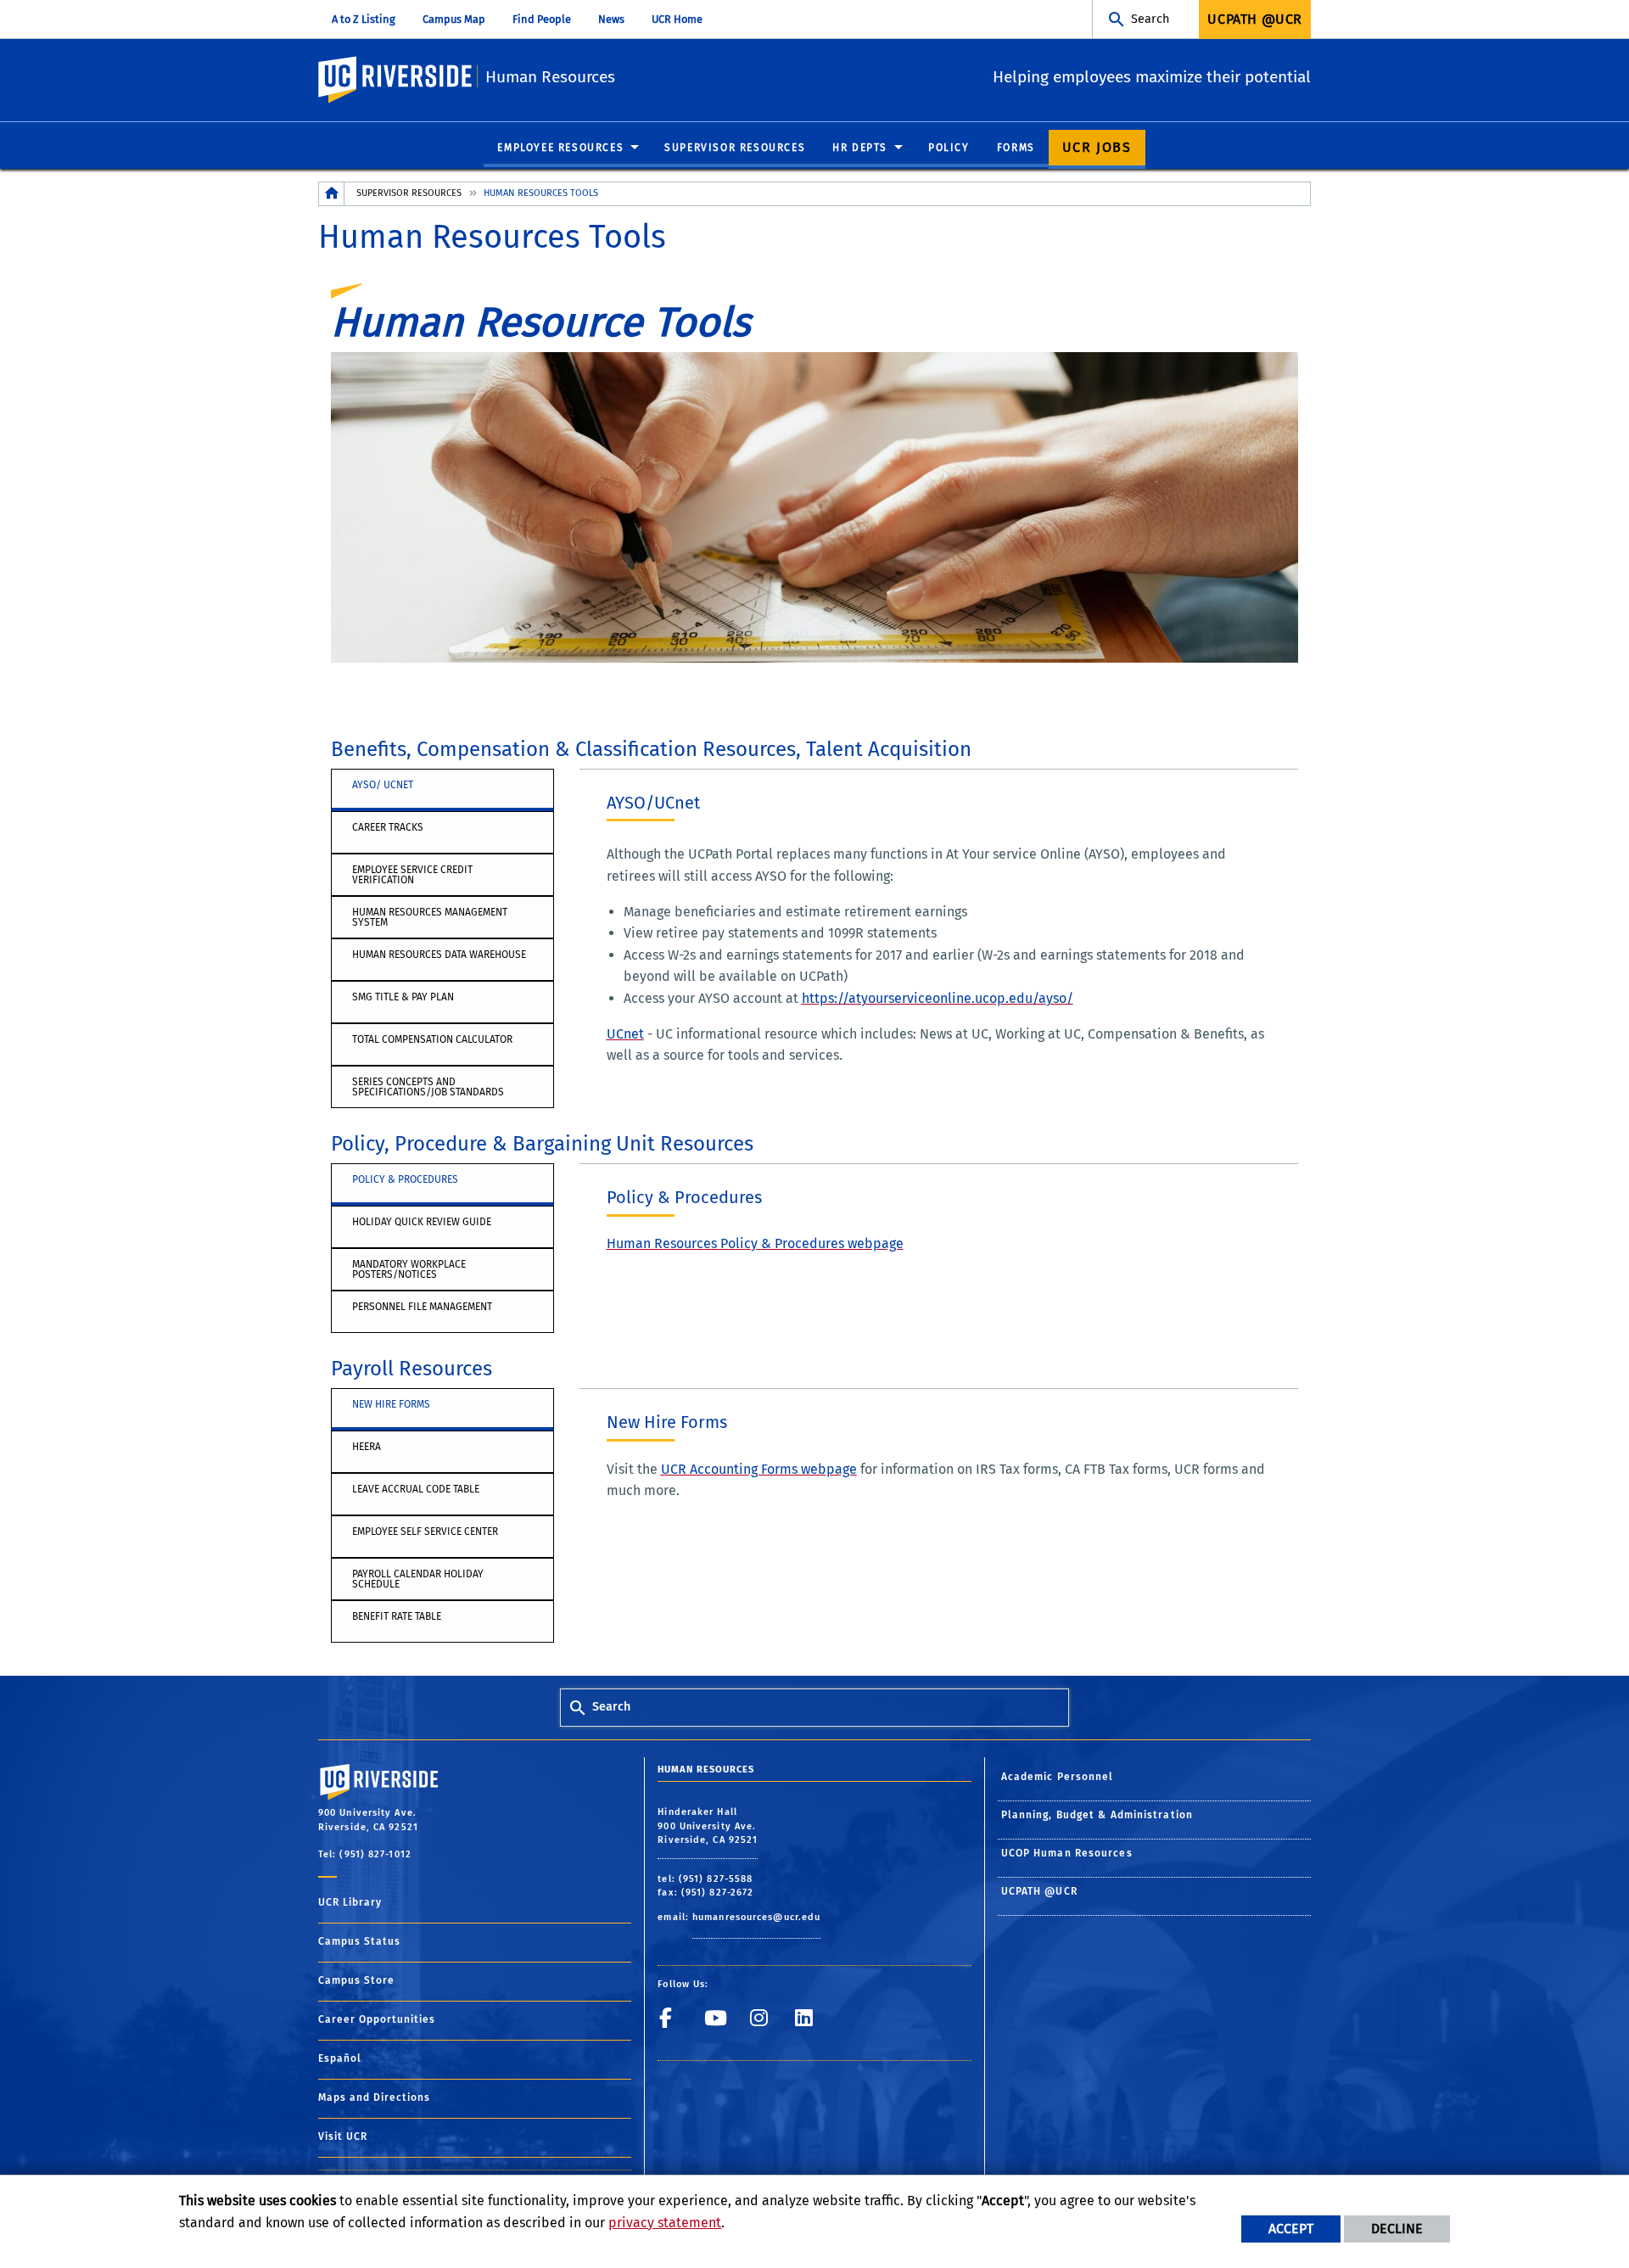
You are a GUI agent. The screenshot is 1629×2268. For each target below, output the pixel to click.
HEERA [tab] (367, 1447)
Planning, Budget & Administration (1097, 1815)
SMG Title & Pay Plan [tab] (403, 997)
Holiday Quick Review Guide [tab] (422, 1222)
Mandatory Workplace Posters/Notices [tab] (409, 1269)
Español (340, 2058)
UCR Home (677, 19)
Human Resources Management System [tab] (430, 917)
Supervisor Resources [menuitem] (735, 148)
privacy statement (665, 2223)
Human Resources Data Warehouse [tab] (439, 955)
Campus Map (454, 19)
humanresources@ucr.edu (756, 1917)
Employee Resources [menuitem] (560, 148)
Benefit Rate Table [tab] (397, 1616)
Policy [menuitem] (949, 148)
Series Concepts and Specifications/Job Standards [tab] (428, 1087)
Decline (1397, 2229)
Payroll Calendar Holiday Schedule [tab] (418, 1579)
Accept (1291, 2229)
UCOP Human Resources (1067, 1853)
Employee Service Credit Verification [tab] (412, 875)
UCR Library (350, 1902)
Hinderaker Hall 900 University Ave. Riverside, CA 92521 (708, 1826)
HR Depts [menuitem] (860, 148)
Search (1150, 19)
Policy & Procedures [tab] (405, 1179)
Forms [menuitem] (1016, 148)
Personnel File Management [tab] (422, 1307)
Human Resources (550, 77)
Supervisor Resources (409, 193)
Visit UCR (343, 2136)
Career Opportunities (377, 2019)
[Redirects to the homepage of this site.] (332, 194)
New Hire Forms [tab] (391, 1404)
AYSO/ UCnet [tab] (383, 785)
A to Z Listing (364, 19)
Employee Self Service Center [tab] (425, 1532)
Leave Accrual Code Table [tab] (416, 1489)
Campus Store (356, 1980)
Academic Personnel (1058, 1777)
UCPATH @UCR (1039, 1891)
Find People (542, 19)
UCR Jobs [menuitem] (1097, 147)
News (611, 19)
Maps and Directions (374, 2097)
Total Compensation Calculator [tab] (432, 1039)
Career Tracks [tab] (388, 827)
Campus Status (359, 1941)
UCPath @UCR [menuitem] (1255, 19)
